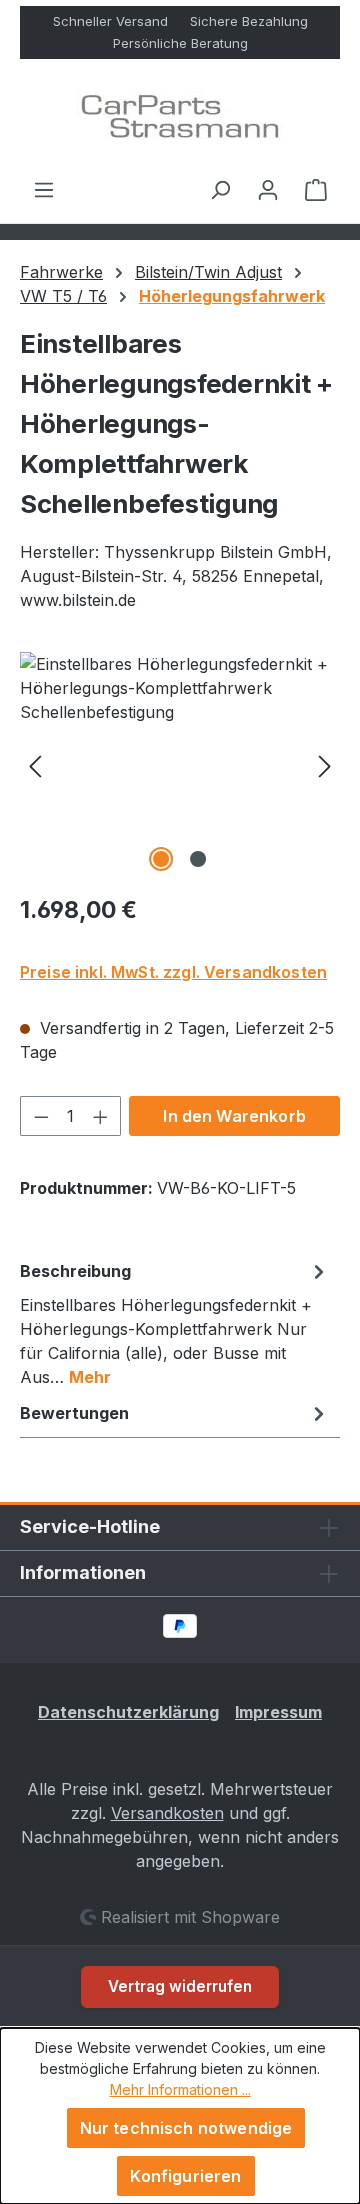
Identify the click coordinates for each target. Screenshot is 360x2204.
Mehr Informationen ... (180, 2089)
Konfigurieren (185, 2176)
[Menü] (44, 189)
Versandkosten (167, 1813)
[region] (180, 764)
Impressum (278, 1712)
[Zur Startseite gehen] (180, 118)
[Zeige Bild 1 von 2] (161, 859)
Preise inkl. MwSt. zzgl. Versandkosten (173, 972)
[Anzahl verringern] (41, 1116)
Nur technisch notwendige (186, 2128)
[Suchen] (220, 189)
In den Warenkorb (234, 1116)
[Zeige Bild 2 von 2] (198, 859)
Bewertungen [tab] (74, 1413)
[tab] (175, 1323)
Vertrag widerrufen (180, 1986)
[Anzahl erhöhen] (101, 1116)
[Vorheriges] (35, 764)
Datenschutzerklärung (128, 1712)
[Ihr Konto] (268, 189)
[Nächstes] (325, 764)
